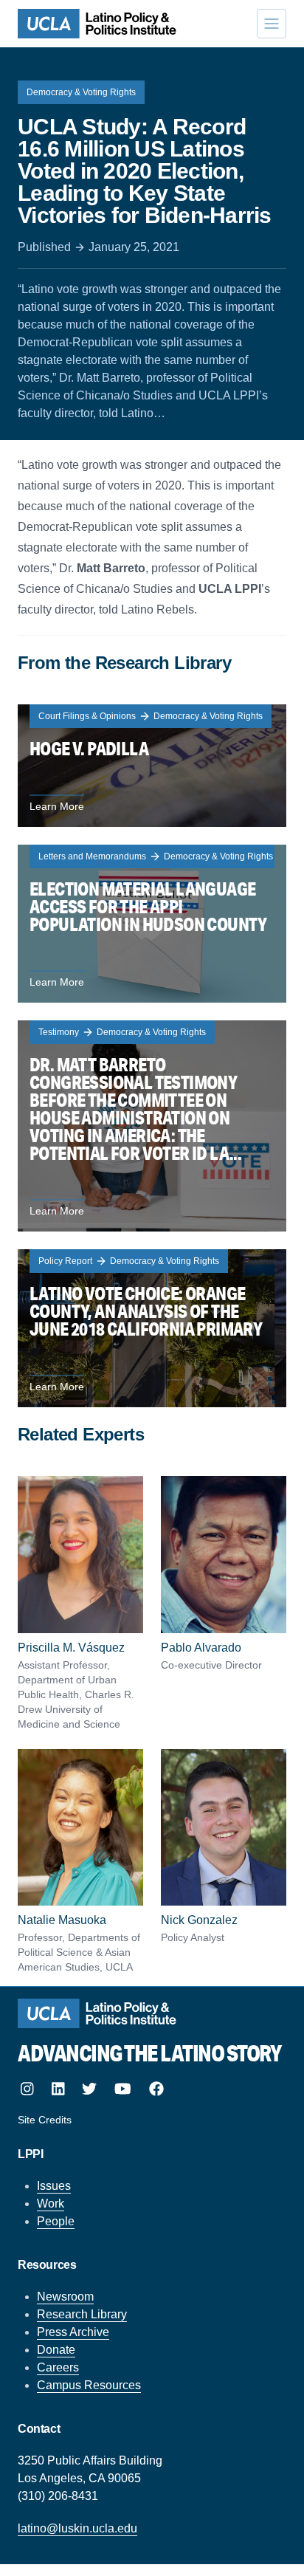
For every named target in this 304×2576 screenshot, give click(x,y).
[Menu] (272, 24)
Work (51, 2204)
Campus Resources (89, 2385)
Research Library (82, 2314)
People (56, 2221)
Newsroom (65, 2297)
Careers (58, 2367)
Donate (56, 2350)
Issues (54, 2186)
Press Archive (73, 2332)
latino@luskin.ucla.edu (77, 2528)
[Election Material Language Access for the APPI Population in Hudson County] (152, 924)
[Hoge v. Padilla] (152, 766)
